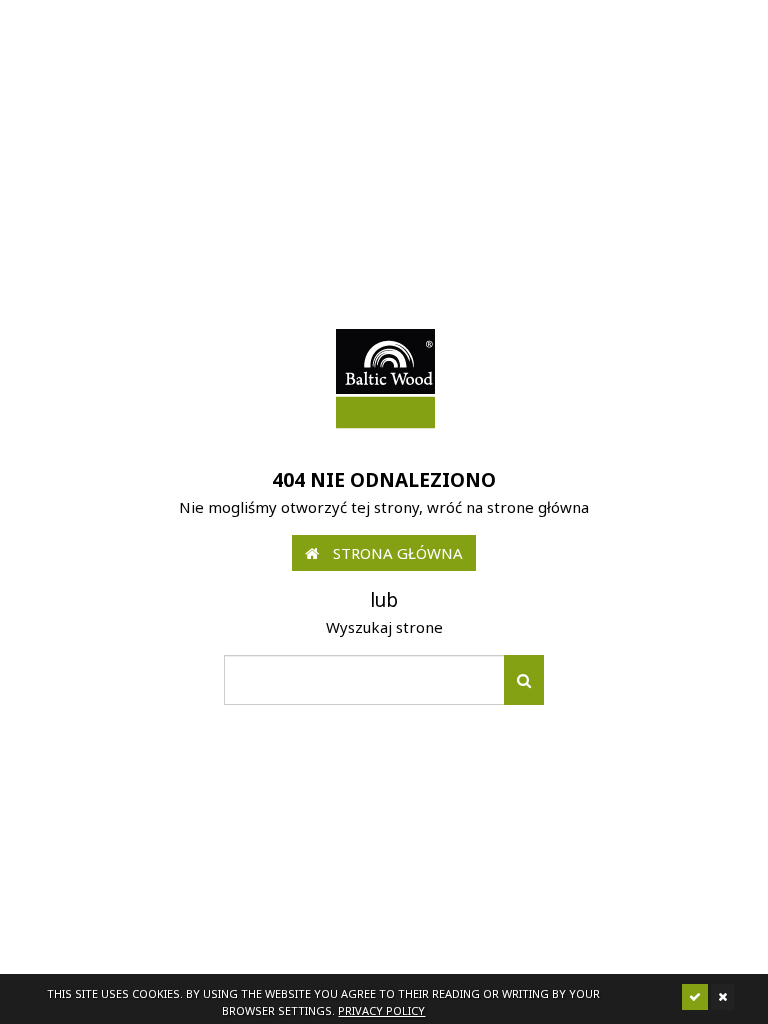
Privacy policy (381, 1010)
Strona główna (396, 553)
